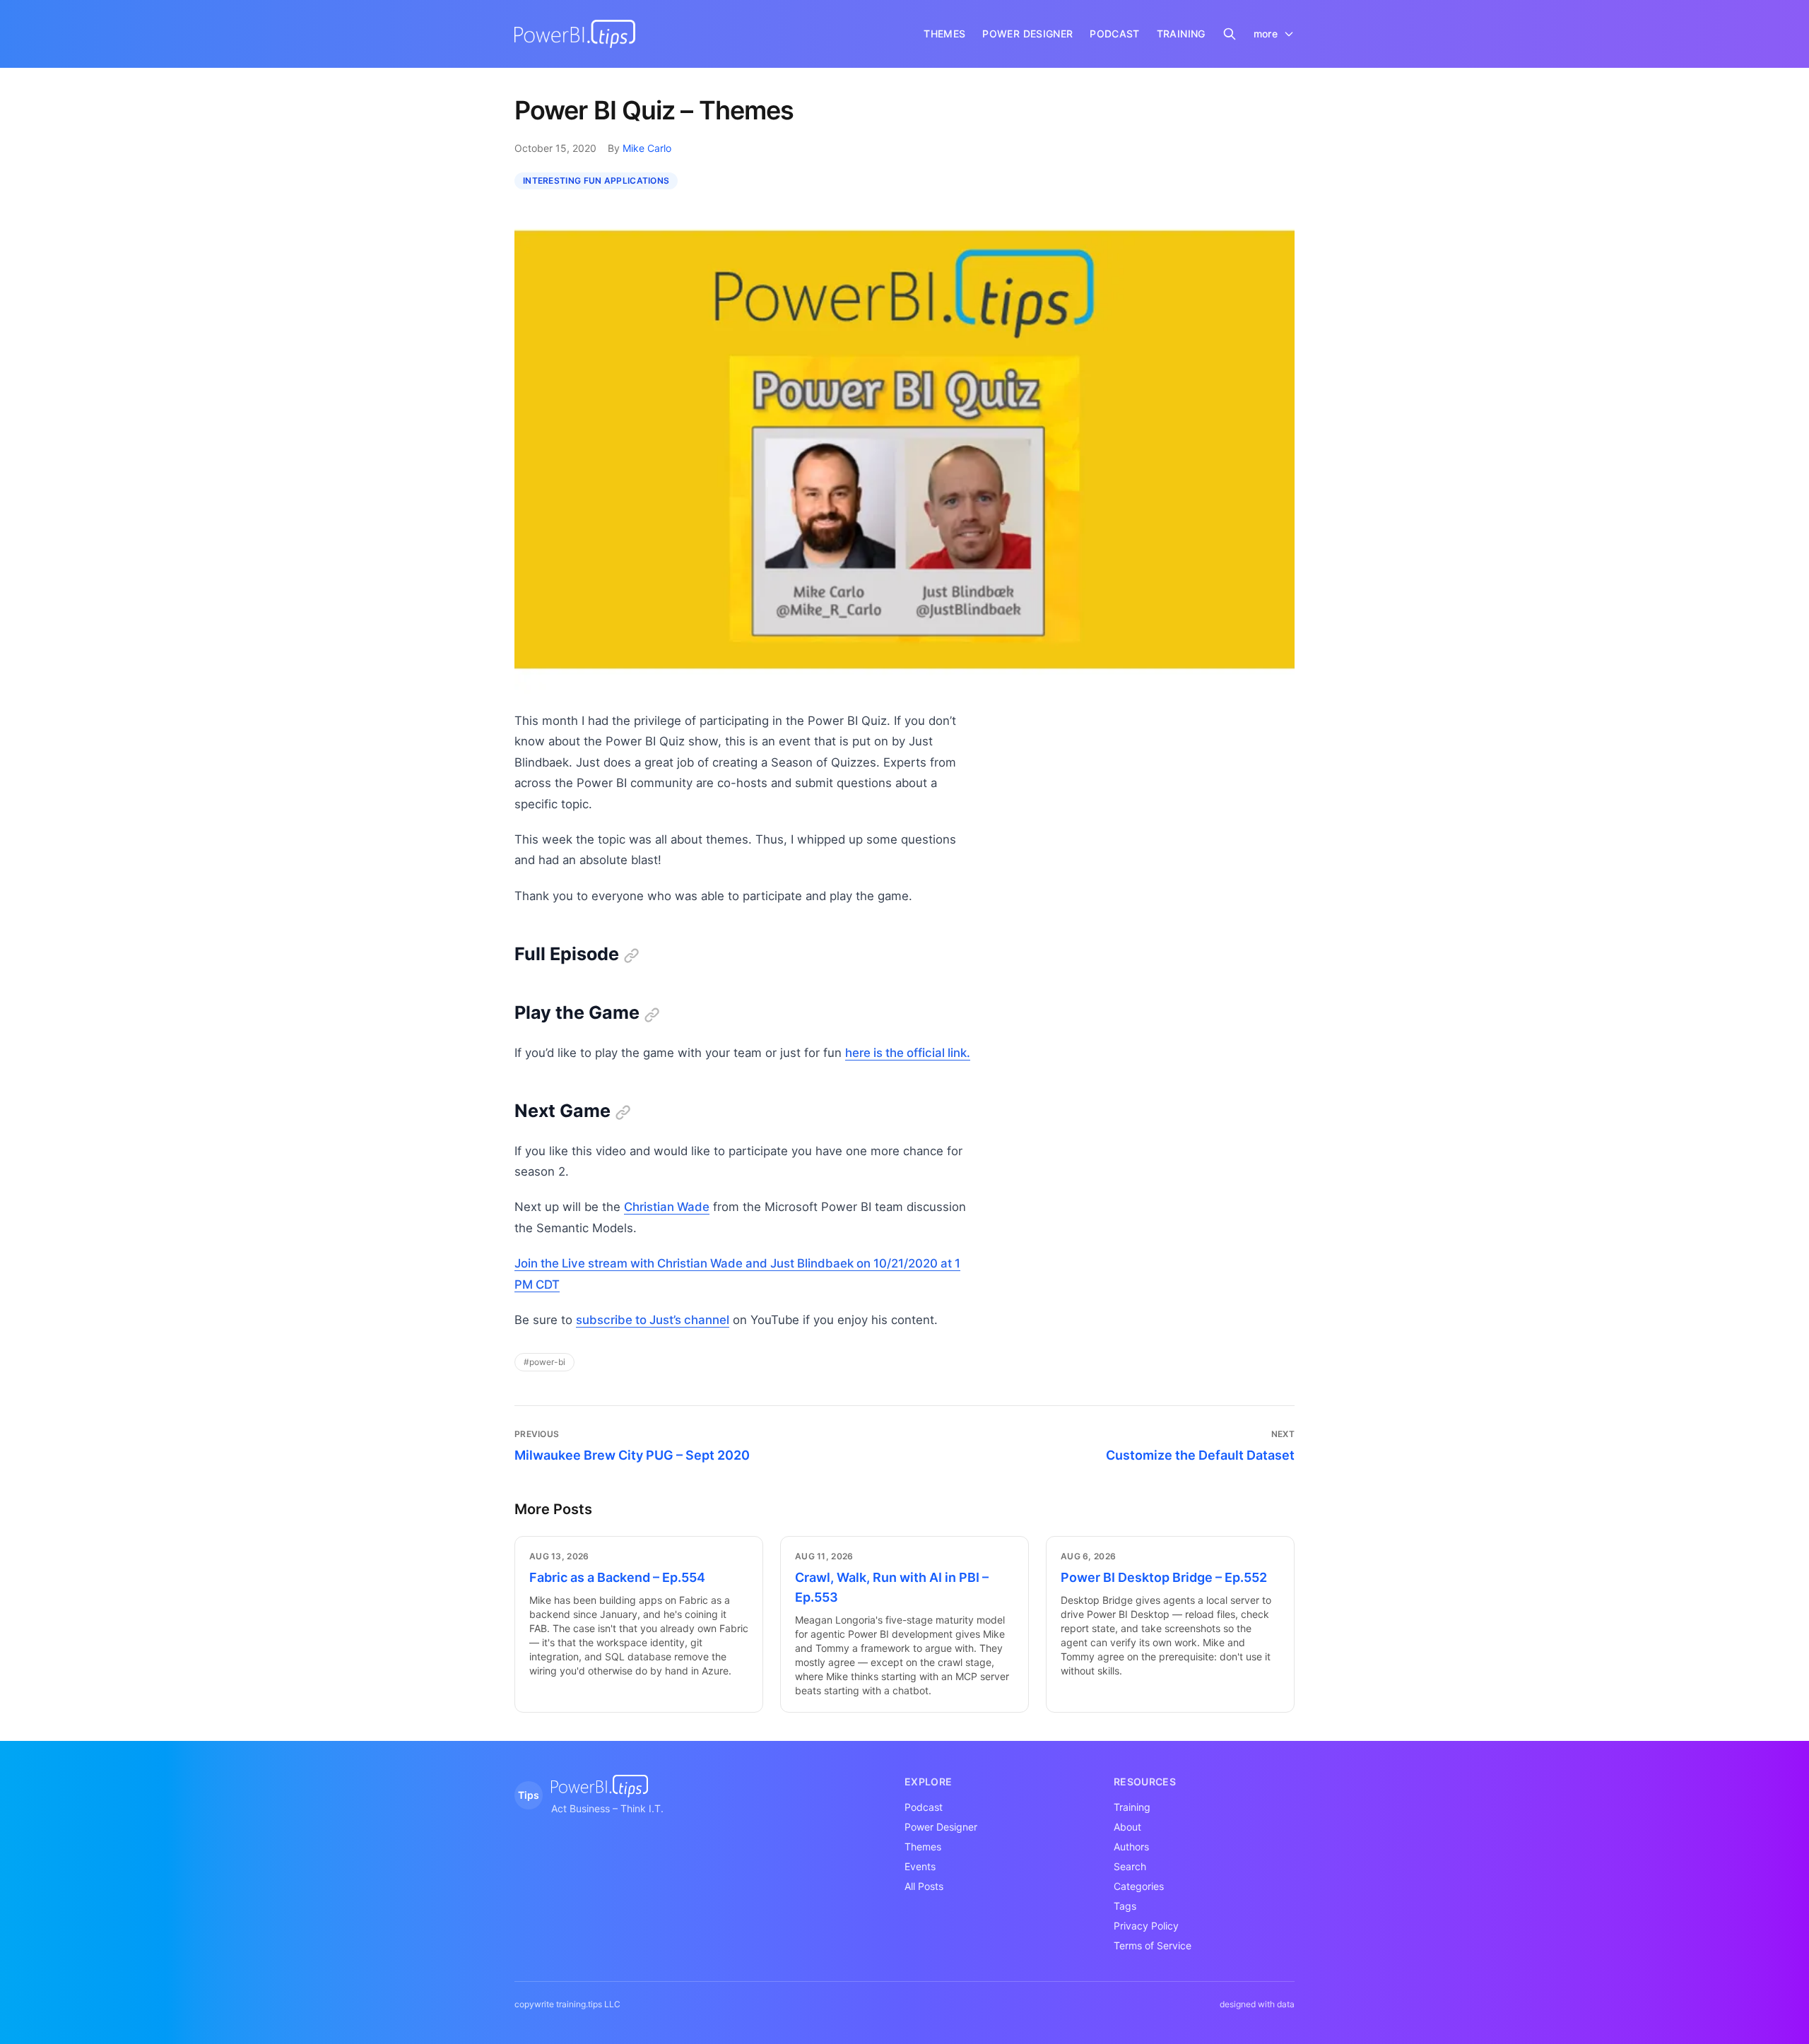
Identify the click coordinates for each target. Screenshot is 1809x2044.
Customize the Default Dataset (1200, 1455)
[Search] (1230, 34)
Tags (1125, 1906)
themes (944, 34)
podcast (1114, 34)
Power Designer (941, 1827)
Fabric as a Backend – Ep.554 (617, 1577)
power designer (1027, 34)
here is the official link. (908, 1053)
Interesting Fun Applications (596, 181)
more (1266, 34)
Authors (1131, 1847)
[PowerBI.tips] (575, 34)
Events (920, 1866)
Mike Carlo (647, 148)
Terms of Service (1153, 1945)
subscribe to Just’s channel (653, 1320)
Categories (1139, 1886)
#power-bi (544, 1362)
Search (1130, 1866)
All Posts (924, 1886)
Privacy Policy (1146, 1926)
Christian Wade (667, 1207)
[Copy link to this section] (631, 956)
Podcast (924, 1807)
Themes (923, 1847)
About (1127, 1827)
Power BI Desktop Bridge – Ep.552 (1164, 1577)
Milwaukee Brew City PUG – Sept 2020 (632, 1455)
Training (1132, 1807)
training (1181, 34)
